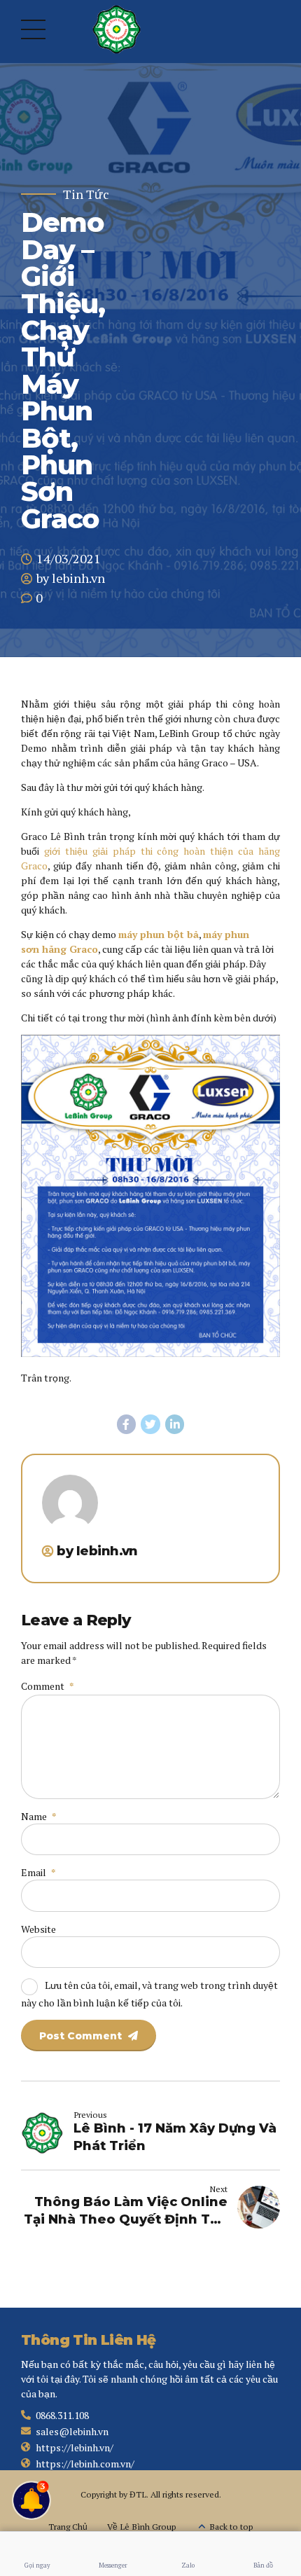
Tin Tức (86, 194)
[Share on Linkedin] (175, 1424)
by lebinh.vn (71, 578)
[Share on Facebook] (127, 1424)
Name (38, 1816)
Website (38, 1929)
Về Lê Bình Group (141, 2527)
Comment (47, 1686)
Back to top (231, 2527)
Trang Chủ (68, 2527)
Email (38, 1872)
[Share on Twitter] (150, 1424)
